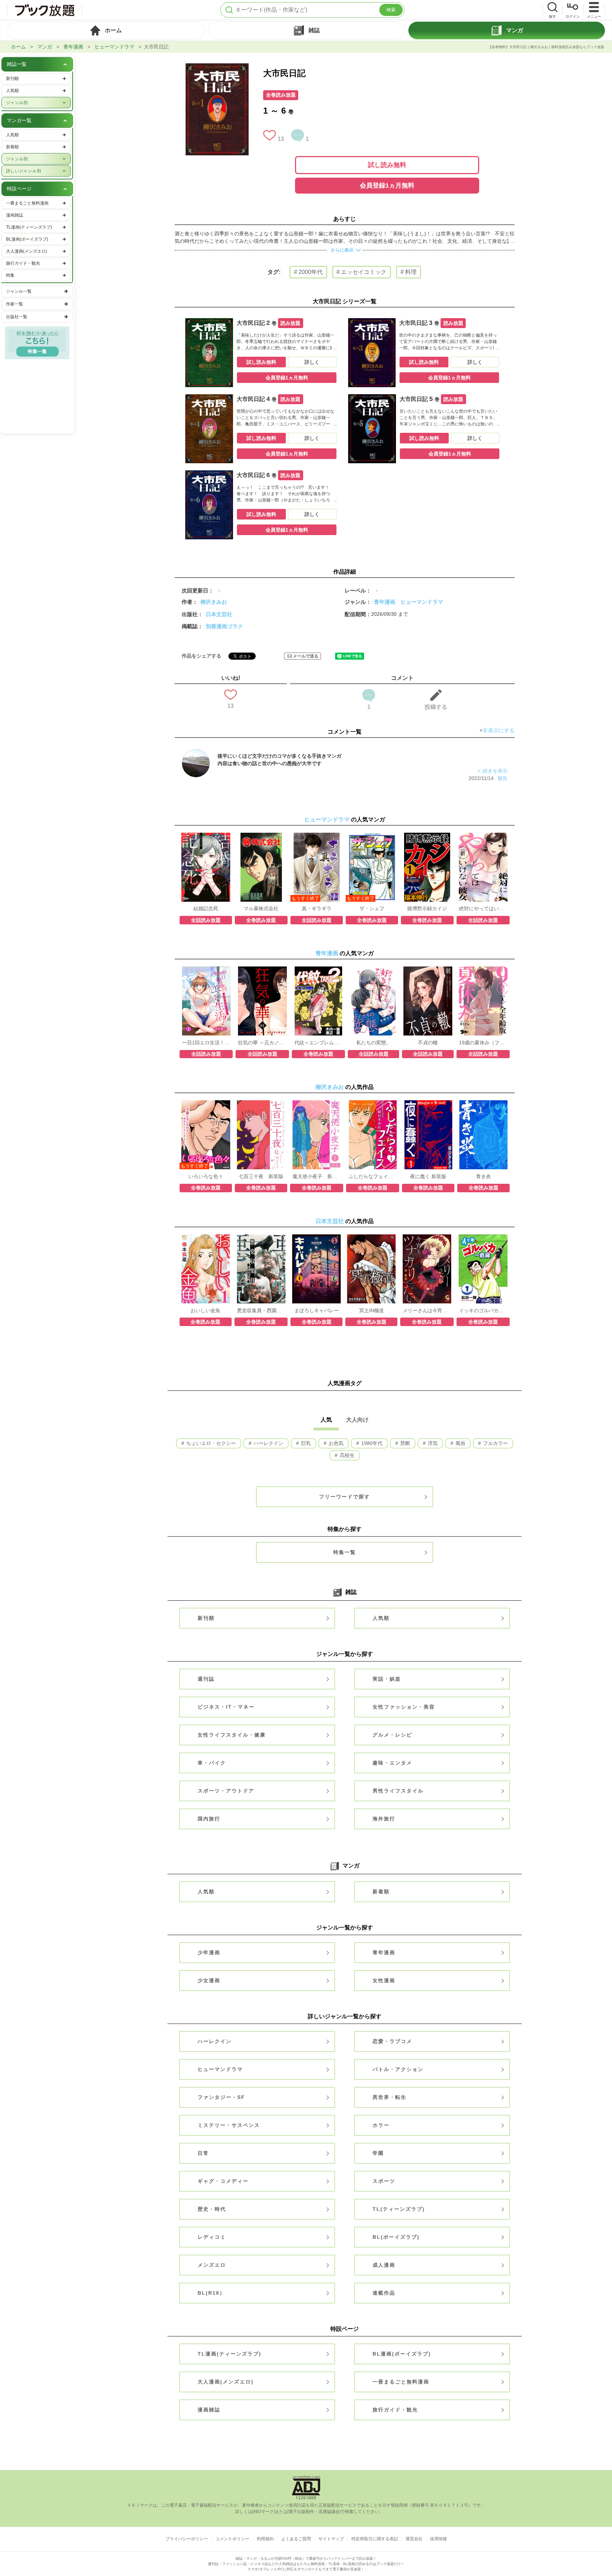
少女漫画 (209, 1980)
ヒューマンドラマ (114, 47)
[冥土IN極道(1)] (371, 1238)
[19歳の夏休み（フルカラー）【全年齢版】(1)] (483, 970)
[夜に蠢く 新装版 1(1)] (428, 1104)
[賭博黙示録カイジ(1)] (427, 836)
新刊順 (206, 1618)
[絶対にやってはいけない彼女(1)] (483, 836)
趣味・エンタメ (392, 1763)
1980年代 (371, 1443)
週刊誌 (206, 1679)
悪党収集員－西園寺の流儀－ (261, 1310)
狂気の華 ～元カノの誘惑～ (262, 1043)
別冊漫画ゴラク (224, 626)
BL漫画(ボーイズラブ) (402, 2354)
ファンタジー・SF (221, 2097)
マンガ (45, 47)
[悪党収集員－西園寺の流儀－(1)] (261, 1238)
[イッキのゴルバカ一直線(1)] (483, 1238)
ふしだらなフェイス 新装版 (373, 1176)
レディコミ (212, 2237)
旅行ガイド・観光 (395, 2410)
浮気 (432, 1443)
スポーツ (384, 2181)
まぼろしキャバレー (317, 1310)
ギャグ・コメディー (223, 2181)
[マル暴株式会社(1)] (261, 836)
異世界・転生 (390, 2097)
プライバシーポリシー (187, 2539)
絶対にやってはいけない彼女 (483, 908)
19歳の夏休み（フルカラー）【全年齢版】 (483, 1043)
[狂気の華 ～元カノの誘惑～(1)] (262, 970)
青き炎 (483, 1176)
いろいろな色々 (206, 1176)
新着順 (381, 1892)
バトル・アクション (398, 2069)
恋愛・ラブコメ (392, 2041)
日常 (203, 2153)
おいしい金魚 (205, 1310)
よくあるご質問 (296, 2539)
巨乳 (305, 1443)
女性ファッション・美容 (404, 1707)
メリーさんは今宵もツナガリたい (427, 1310)
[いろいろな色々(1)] (206, 1104)
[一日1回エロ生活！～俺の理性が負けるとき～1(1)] (206, 970)
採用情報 (438, 2539)
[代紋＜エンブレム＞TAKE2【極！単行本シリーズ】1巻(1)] (319, 970)
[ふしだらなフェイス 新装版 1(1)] (373, 1104)
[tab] (106, 30)
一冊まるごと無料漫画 (401, 2382)
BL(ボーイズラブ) (396, 2237)
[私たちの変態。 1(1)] (373, 970)
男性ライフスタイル (398, 1791)
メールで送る (306, 656)
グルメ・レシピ (392, 1735)
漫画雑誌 (209, 2410)
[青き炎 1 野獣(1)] (483, 1104)
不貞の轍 (428, 1043)
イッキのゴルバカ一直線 (483, 1310)
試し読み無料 (387, 165)
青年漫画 (73, 47)
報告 (503, 778)
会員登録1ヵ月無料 (387, 185)
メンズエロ (212, 2265)
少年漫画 (209, 1952)
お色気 (335, 1443)
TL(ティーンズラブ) (399, 2209)
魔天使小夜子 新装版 (317, 1176)
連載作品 (384, 2293)
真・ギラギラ (317, 908)
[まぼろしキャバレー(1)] (316, 1238)
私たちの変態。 (374, 1043)
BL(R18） (211, 2293)
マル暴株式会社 (261, 908)
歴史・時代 (212, 2209)
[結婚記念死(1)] (206, 836)
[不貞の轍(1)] (428, 970)
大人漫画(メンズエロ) (226, 2382)
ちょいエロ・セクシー (210, 1443)
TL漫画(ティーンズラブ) (229, 2354)
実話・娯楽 (387, 1679)
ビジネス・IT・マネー (226, 1707)
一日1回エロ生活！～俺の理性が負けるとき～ (206, 1043)
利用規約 (265, 2539)
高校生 (346, 1455)
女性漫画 (384, 1980)
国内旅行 (209, 1819)
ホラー (381, 2125)
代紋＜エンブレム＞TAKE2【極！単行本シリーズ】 (318, 1043)
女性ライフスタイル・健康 (232, 1735)
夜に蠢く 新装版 (428, 1176)
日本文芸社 (219, 614)
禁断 (404, 1443)
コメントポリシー (232, 2539)
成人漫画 (384, 2265)
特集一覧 (345, 1552)
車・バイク (212, 1763)
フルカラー (495, 1443)
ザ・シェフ (372, 908)
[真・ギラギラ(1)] (317, 836)
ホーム (18, 47)
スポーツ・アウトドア (226, 1791)
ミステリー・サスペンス (229, 2125)
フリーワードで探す (345, 1497)
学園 (378, 2153)
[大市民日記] (217, 67)
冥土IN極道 (372, 1310)
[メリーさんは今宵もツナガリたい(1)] (427, 1238)
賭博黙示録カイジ (427, 908)
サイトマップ (331, 2539)
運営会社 (414, 2539)
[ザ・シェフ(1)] (372, 836)
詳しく (312, 362)
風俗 (460, 1443)
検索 (391, 10)
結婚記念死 (206, 908)
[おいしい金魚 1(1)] (206, 1238)
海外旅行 (384, 1819)
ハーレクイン (268, 1443)
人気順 (381, 1618)
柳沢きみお (214, 602)
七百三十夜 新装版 (261, 1176)
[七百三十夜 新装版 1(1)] (261, 1104)
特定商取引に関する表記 (375, 2539)
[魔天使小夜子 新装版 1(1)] (316, 1104)
